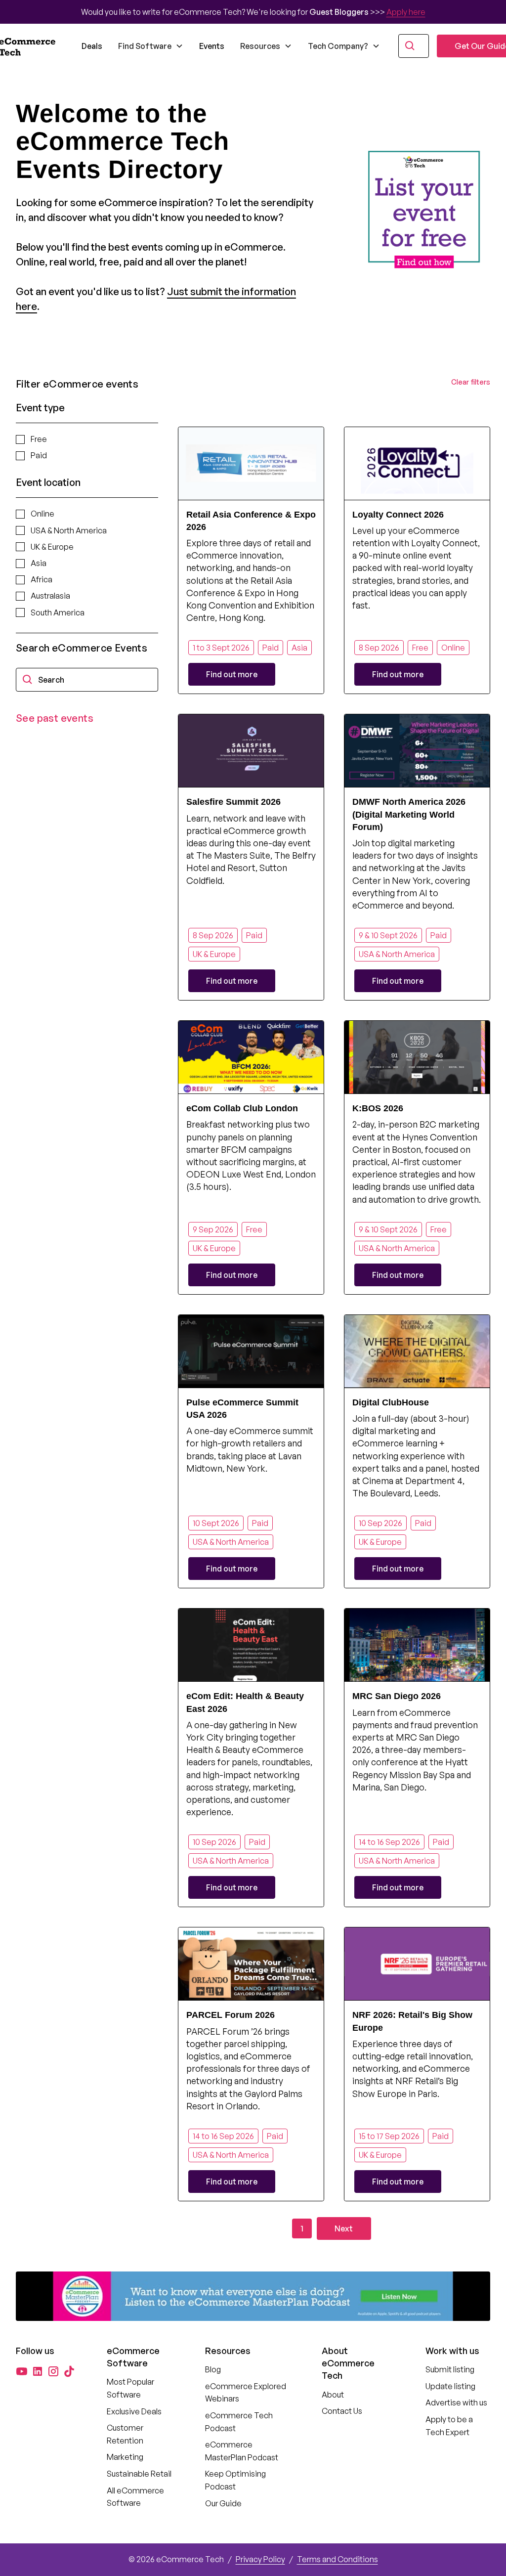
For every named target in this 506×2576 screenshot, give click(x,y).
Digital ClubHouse (391, 1402)
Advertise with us (456, 2402)
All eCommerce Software (135, 2497)
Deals (92, 46)
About (333, 2395)
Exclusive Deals (134, 2411)
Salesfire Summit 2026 (233, 802)
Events (212, 46)
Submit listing (450, 2369)
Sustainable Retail (139, 2474)
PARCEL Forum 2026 (231, 2015)
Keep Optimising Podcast (235, 2480)
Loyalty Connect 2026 (398, 515)
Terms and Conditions (337, 2559)
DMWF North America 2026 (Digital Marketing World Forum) (409, 814)
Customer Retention (125, 2434)
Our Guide (223, 2503)
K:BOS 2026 (378, 1108)
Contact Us (342, 2411)
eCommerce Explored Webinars (246, 2393)
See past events (55, 718)
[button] (151, 46)
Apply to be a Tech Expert (449, 2426)
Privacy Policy (260, 2559)
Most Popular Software (130, 2388)
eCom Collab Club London (242, 1108)
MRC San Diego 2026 (397, 1696)
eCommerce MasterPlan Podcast (242, 2451)
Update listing (450, 2386)
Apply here (406, 12)
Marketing (125, 2457)
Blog (213, 2369)
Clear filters (471, 382)
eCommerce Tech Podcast (239, 2422)
